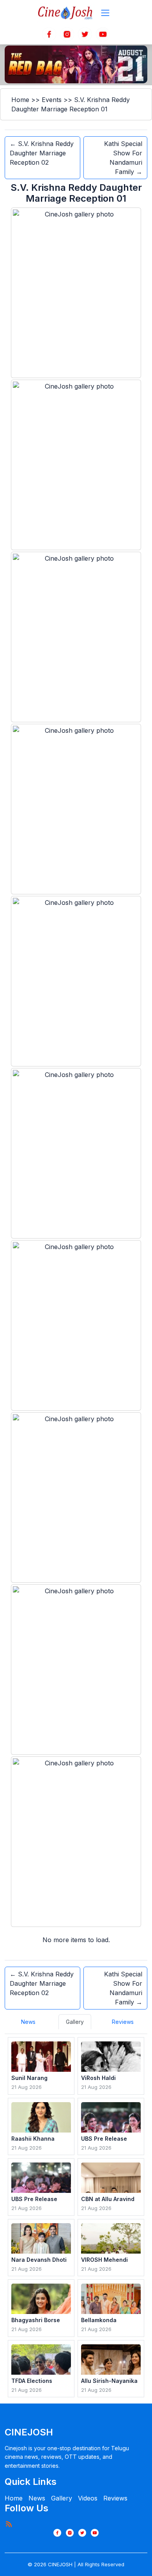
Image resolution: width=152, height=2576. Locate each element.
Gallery (62, 2498)
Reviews (115, 2498)
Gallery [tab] (75, 2022)
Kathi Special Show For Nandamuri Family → (123, 158)
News (37, 2498)
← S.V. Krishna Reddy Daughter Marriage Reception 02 (42, 153)
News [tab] (28, 2022)
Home (20, 100)
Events (52, 100)
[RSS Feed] (9, 2524)
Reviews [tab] (123, 2022)
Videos (88, 2498)
